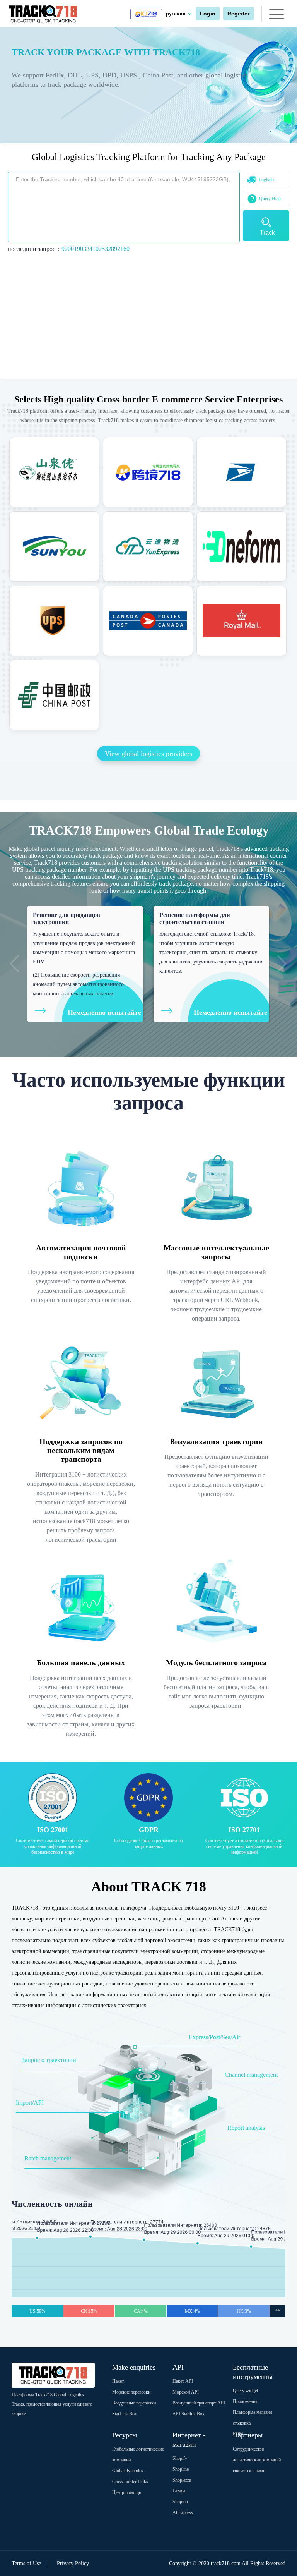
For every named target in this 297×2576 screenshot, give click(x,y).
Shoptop (180, 2502)
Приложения (245, 2401)
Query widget (245, 2391)
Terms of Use (26, 2563)
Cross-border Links (130, 2482)
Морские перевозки (131, 2392)
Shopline (181, 2469)
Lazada (179, 2491)
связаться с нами (249, 2471)
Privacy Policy (73, 2563)
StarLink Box (125, 2414)
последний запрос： (69, 249)
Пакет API (183, 2381)
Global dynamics (128, 2471)
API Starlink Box (189, 2414)
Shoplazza (182, 2480)
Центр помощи (127, 2492)
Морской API (186, 2392)
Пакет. (118, 2381)
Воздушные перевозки (134, 2403)
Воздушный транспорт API (199, 2403)
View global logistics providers (148, 754)
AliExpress (183, 2512)
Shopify (180, 2458)
